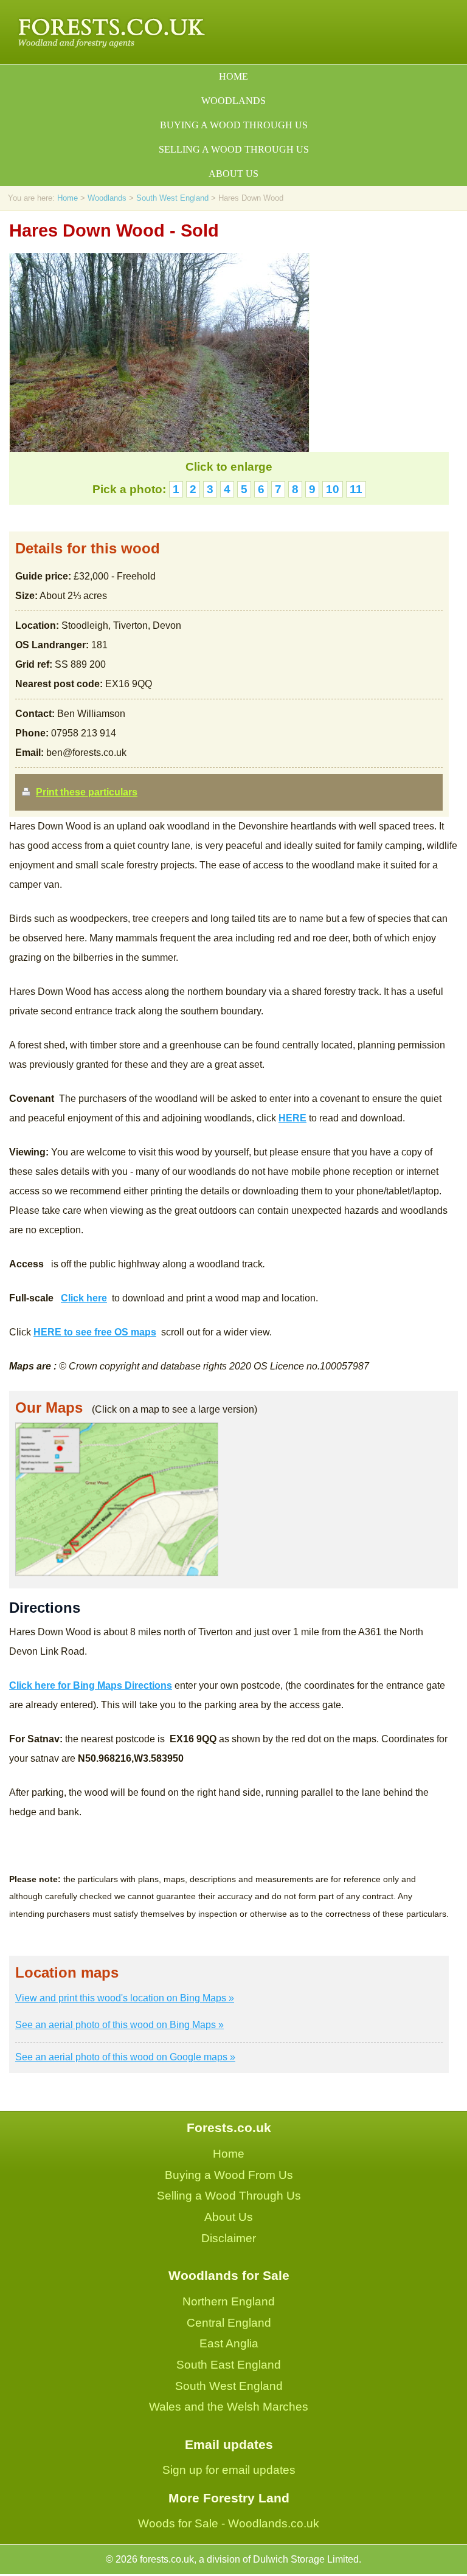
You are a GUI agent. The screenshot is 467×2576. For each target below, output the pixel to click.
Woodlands (233, 101)
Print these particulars (87, 792)
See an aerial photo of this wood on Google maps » (125, 2057)
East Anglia (229, 2343)
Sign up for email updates (229, 2470)
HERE (292, 1118)
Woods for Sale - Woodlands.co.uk (229, 2523)
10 (333, 489)
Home (233, 76)
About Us (229, 2217)
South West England (172, 198)
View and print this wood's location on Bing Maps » (125, 1998)
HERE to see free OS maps (95, 1332)
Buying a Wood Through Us (234, 125)
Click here (84, 1298)
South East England (229, 2365)
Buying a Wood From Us (229, 2175)
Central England (229, 2323)
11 (356, 489)
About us (233, 174)
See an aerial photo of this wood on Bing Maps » (119, 2025)
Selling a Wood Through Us (234, 149)
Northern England (229, 2301)
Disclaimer (229, 2238)
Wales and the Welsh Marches (229, 2407)
